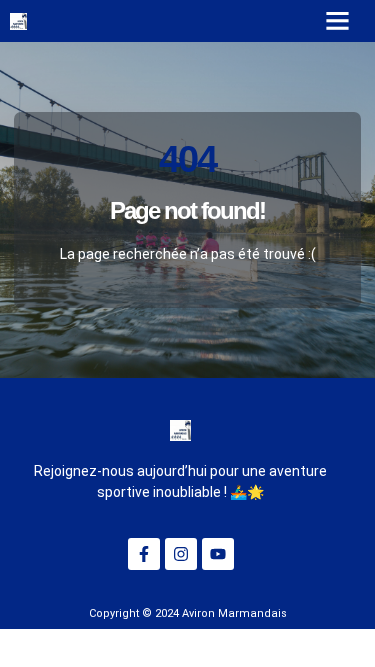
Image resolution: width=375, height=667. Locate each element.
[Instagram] (181, 554)
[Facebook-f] (144, 554)
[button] (338, 21)
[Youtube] (218, 554)
